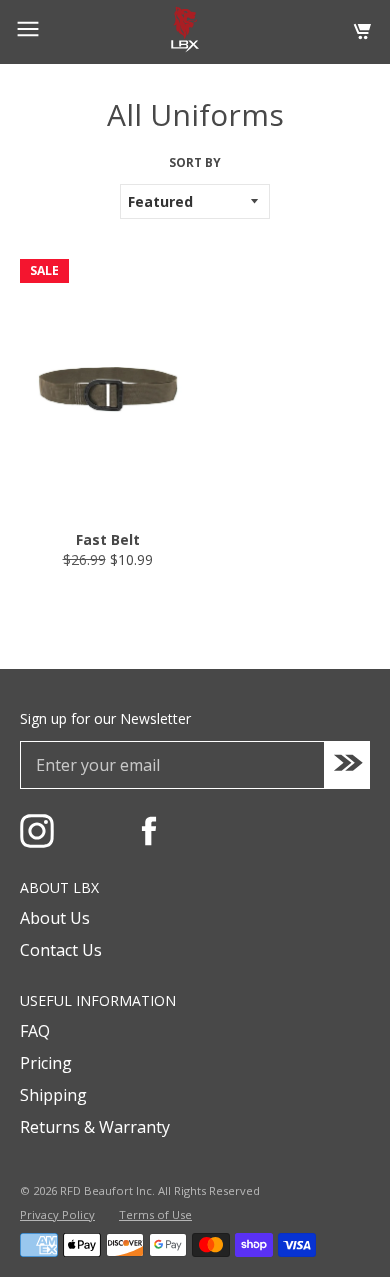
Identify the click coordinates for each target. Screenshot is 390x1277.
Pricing (46, 1063)
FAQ (35, 1031)
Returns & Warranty (95, 1127)
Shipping (53, 1095)
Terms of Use (155, 1214)
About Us (55, 918)
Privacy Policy (57, 1214)
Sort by (195, 163)
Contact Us (61, 950)
